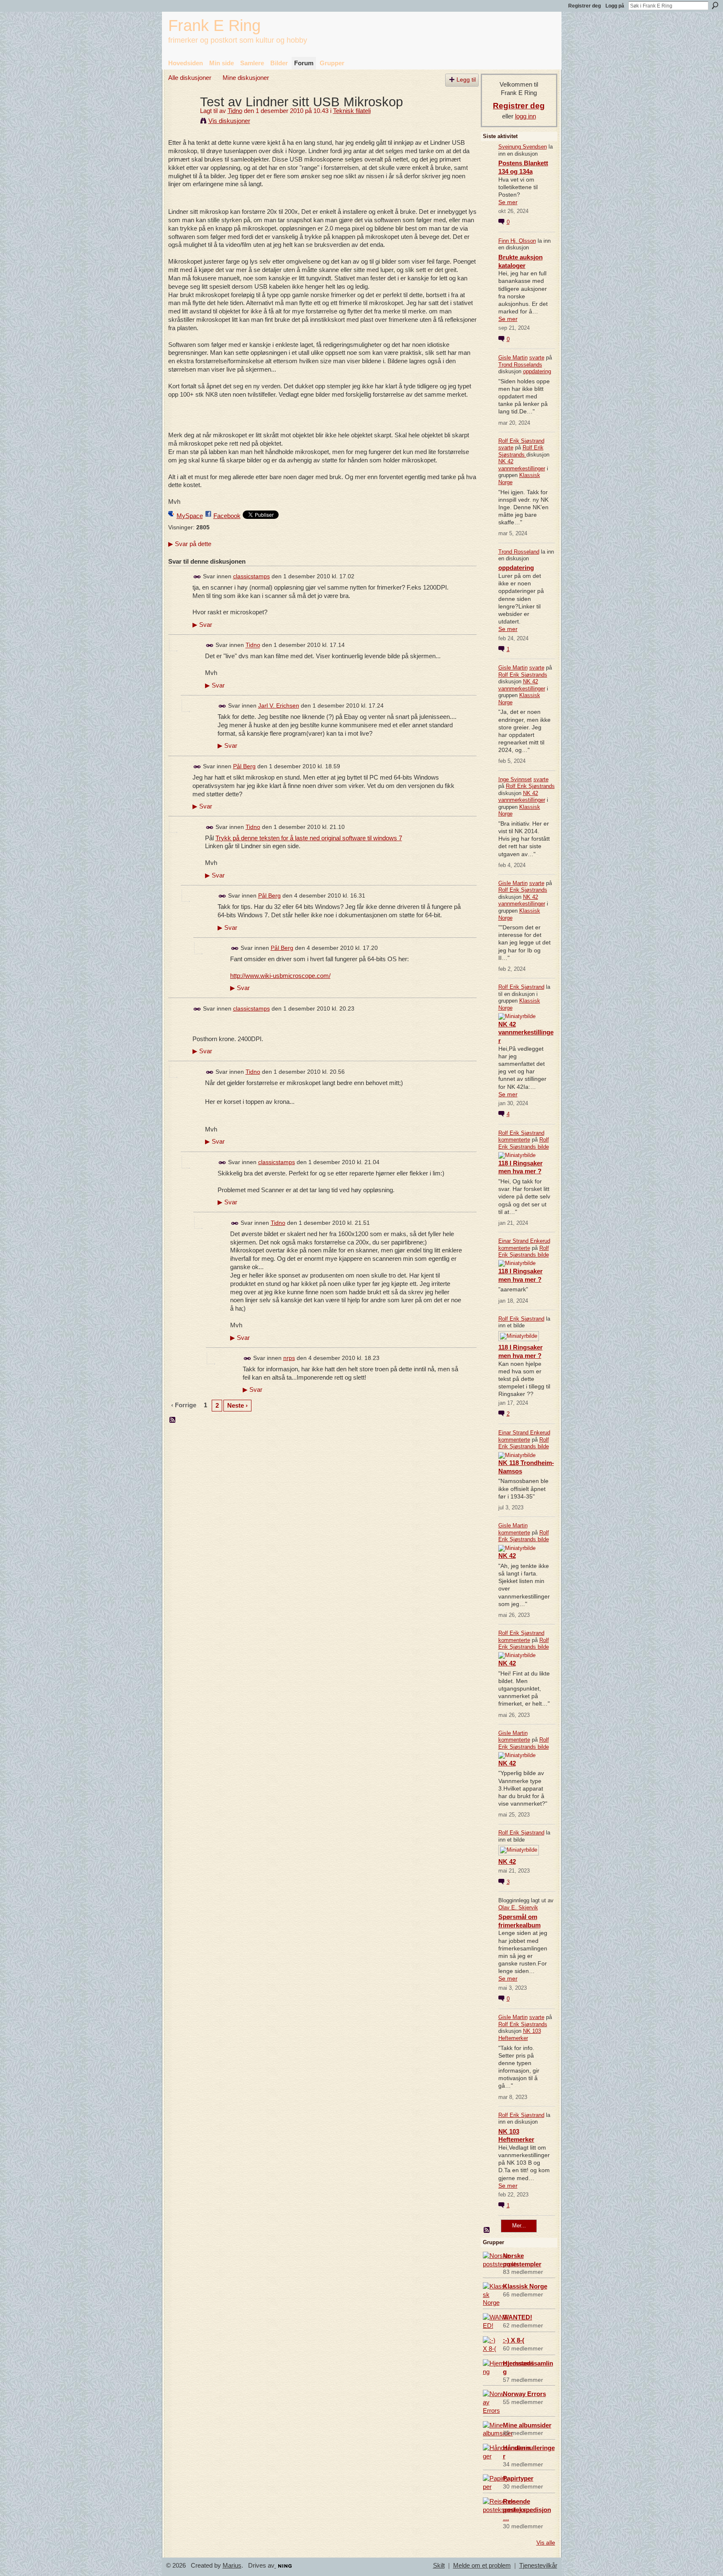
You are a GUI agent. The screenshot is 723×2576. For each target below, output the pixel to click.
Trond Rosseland (519, 552)
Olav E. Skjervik (518, 1908)
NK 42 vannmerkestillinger (522, 465)
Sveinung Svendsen (523, 147)
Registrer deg (585, 6)
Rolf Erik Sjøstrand (521, 441)
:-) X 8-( (514, 2340)
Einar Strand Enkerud (524, 1241)
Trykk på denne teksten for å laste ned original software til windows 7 (309, 838)
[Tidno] (182, 117)
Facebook (227, 516)
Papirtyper (518, 2478)
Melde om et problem (482, 2566)
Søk (715, 5)
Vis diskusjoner (229, 121)
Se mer (508, 202)
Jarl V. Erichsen (279, 706)
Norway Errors (524, 2394)
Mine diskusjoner (246, 78)
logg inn (526, 116)
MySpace (190, 516)
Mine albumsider (527, 2425)
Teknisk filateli (352, 111)
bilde (543, 1147)
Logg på (615, 6)
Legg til (466, 80)
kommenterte (514, 1140)
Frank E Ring (214, 25)
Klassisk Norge (525, 2286)
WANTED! (518, 2317)
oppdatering (537, 371)
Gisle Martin (513, 358)
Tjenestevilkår (538, 2566)
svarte (537, 358)
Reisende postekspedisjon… (527, 2510)
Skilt (439, 2566)
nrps (289, 1358)
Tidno (235, 111)
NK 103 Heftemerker (520, 2035)
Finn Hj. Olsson (517, 241)
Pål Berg (244, 766)
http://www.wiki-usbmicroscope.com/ (280, 976)
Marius (232, 2566)
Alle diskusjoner (190, 78)
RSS (173, 1420)
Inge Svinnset (515, 779)
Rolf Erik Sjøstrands (521, 451)
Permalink (197, 577)
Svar (202, 625)
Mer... (519, 2226)
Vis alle (546, 2543)
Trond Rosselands (520, 365)
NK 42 (507, 1556)
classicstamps (251, 576)
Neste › (237, 1405)
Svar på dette (190, 544)
